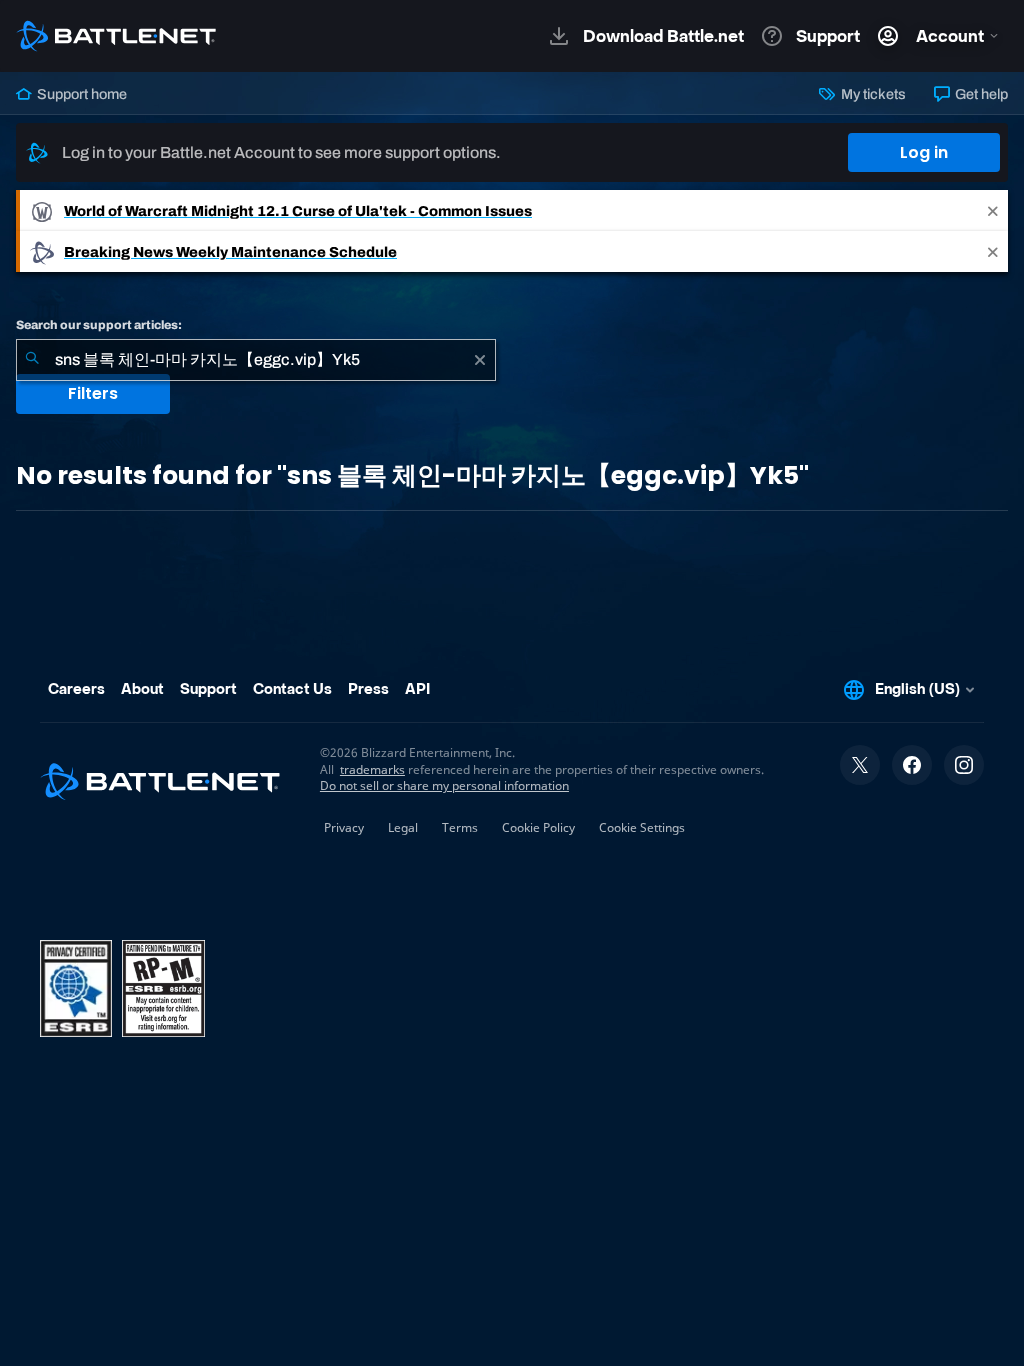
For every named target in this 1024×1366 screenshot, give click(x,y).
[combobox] (256, 360)
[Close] (993, 210)
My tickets (871, 94)
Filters (93, 393)
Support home (80, 94)
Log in (924, 152)
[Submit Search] (32, 360)
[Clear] (480, 360)
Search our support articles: (99, 325)
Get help (980, 94)
